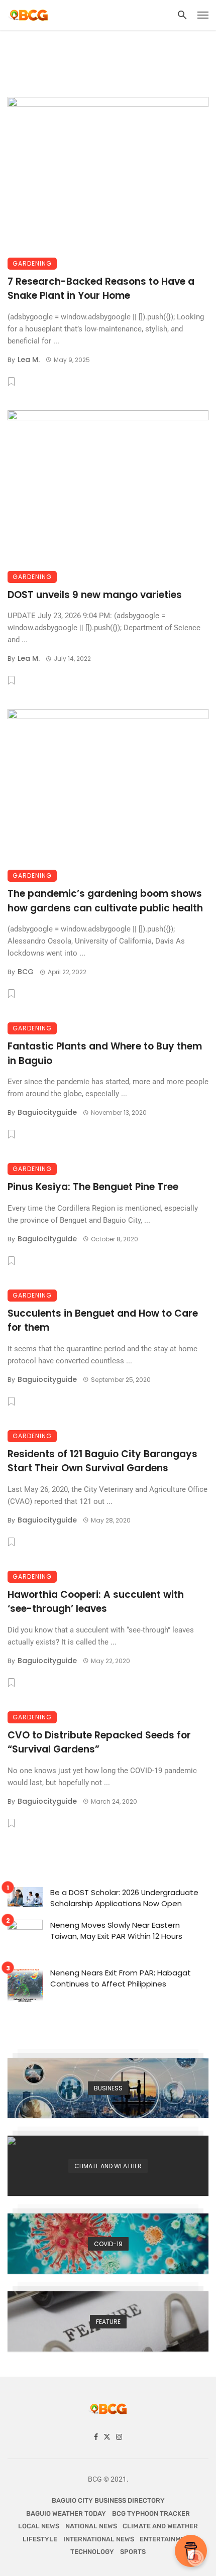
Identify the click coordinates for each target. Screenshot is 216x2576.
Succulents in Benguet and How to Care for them (103, 1321)
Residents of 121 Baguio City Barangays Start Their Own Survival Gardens (102, 1461)
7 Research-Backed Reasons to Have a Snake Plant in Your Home (101, 289)
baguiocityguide (47, 1112)
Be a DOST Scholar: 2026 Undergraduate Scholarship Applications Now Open (124, 1898)
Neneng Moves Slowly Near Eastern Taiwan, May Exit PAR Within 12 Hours (116, 1931)
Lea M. (29, 360)
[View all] (108, 2088)
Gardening (32, 263)
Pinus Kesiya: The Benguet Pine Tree (93, 1187)
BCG (26, 972)
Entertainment (167, 2539)
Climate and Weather (160, 2526)
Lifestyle (40, 2539)
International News (99, 2539)
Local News (39, 2526)
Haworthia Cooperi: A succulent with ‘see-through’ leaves (96, 1602)
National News (91, 2526)
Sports (133, 2552)
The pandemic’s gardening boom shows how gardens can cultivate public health (105, 901)
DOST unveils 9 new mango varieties (95, 595)
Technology (92, 2552)
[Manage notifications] (195, 2558)
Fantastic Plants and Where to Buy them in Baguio (105, 1053)
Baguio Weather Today (66, 2513)
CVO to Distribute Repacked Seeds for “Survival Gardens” (99, 1742)
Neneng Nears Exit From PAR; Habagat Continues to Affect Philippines (121, 1978)
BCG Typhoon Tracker (151, 2513)
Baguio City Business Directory (108, 2500)
